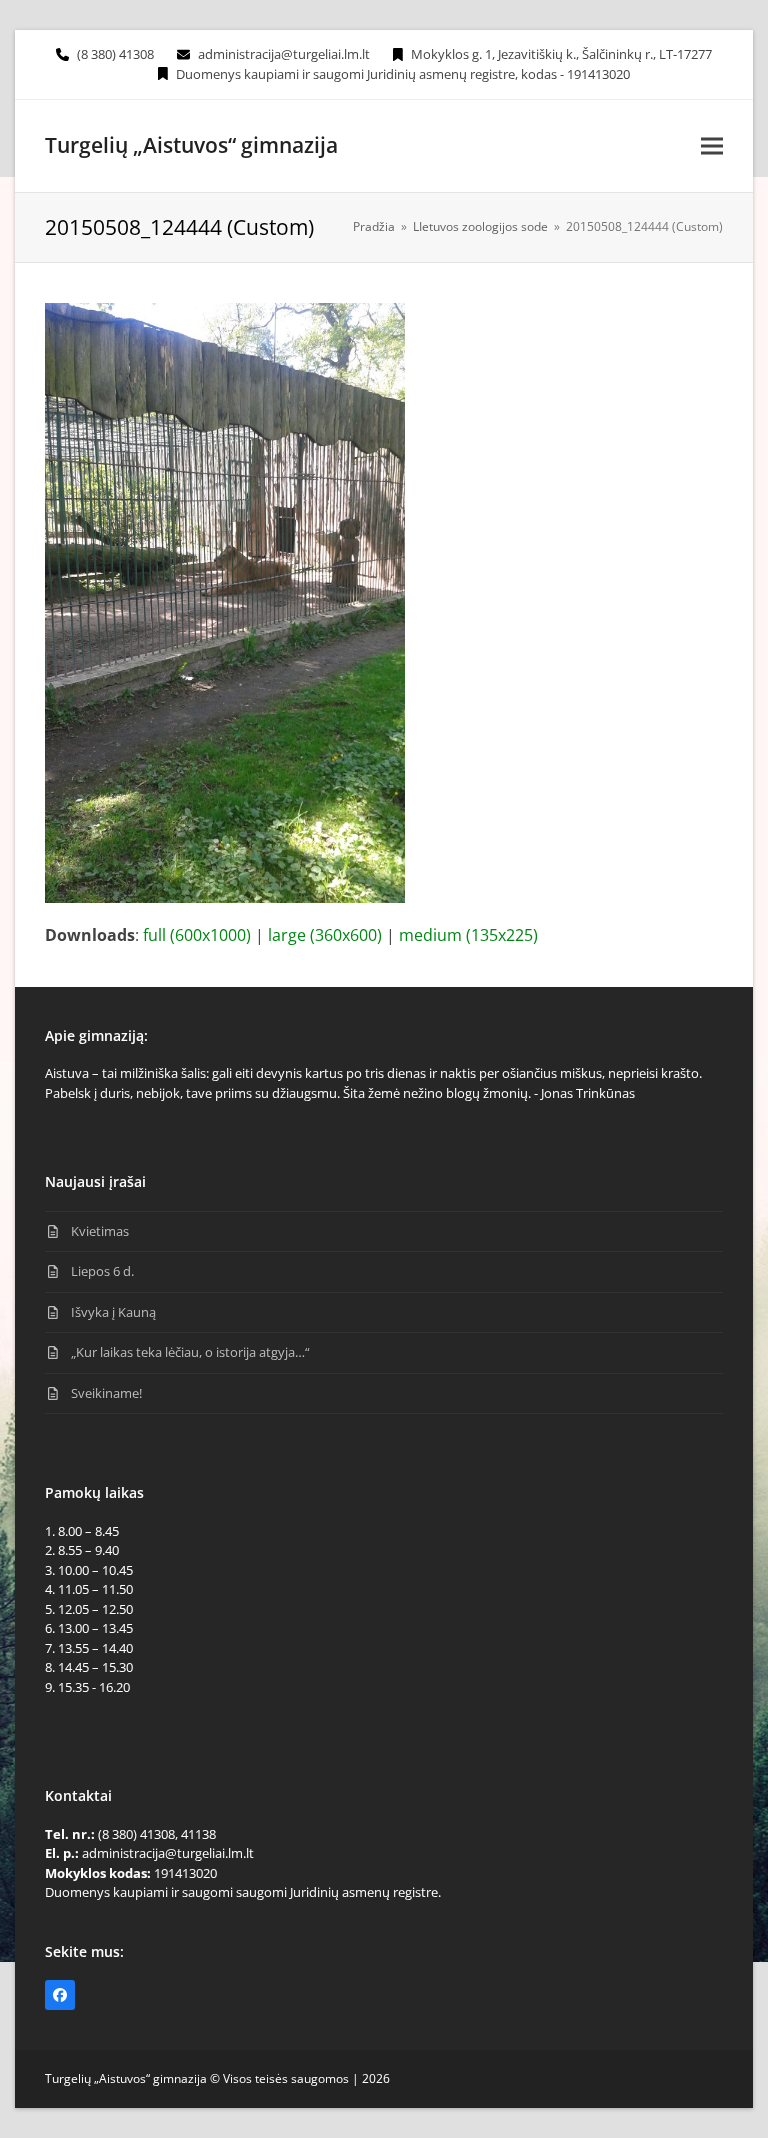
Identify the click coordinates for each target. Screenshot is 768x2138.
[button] (712, 145)
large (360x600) (325, 935)
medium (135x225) (468, 935)
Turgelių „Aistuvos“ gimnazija (191, 145)
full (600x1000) (197, 935)
